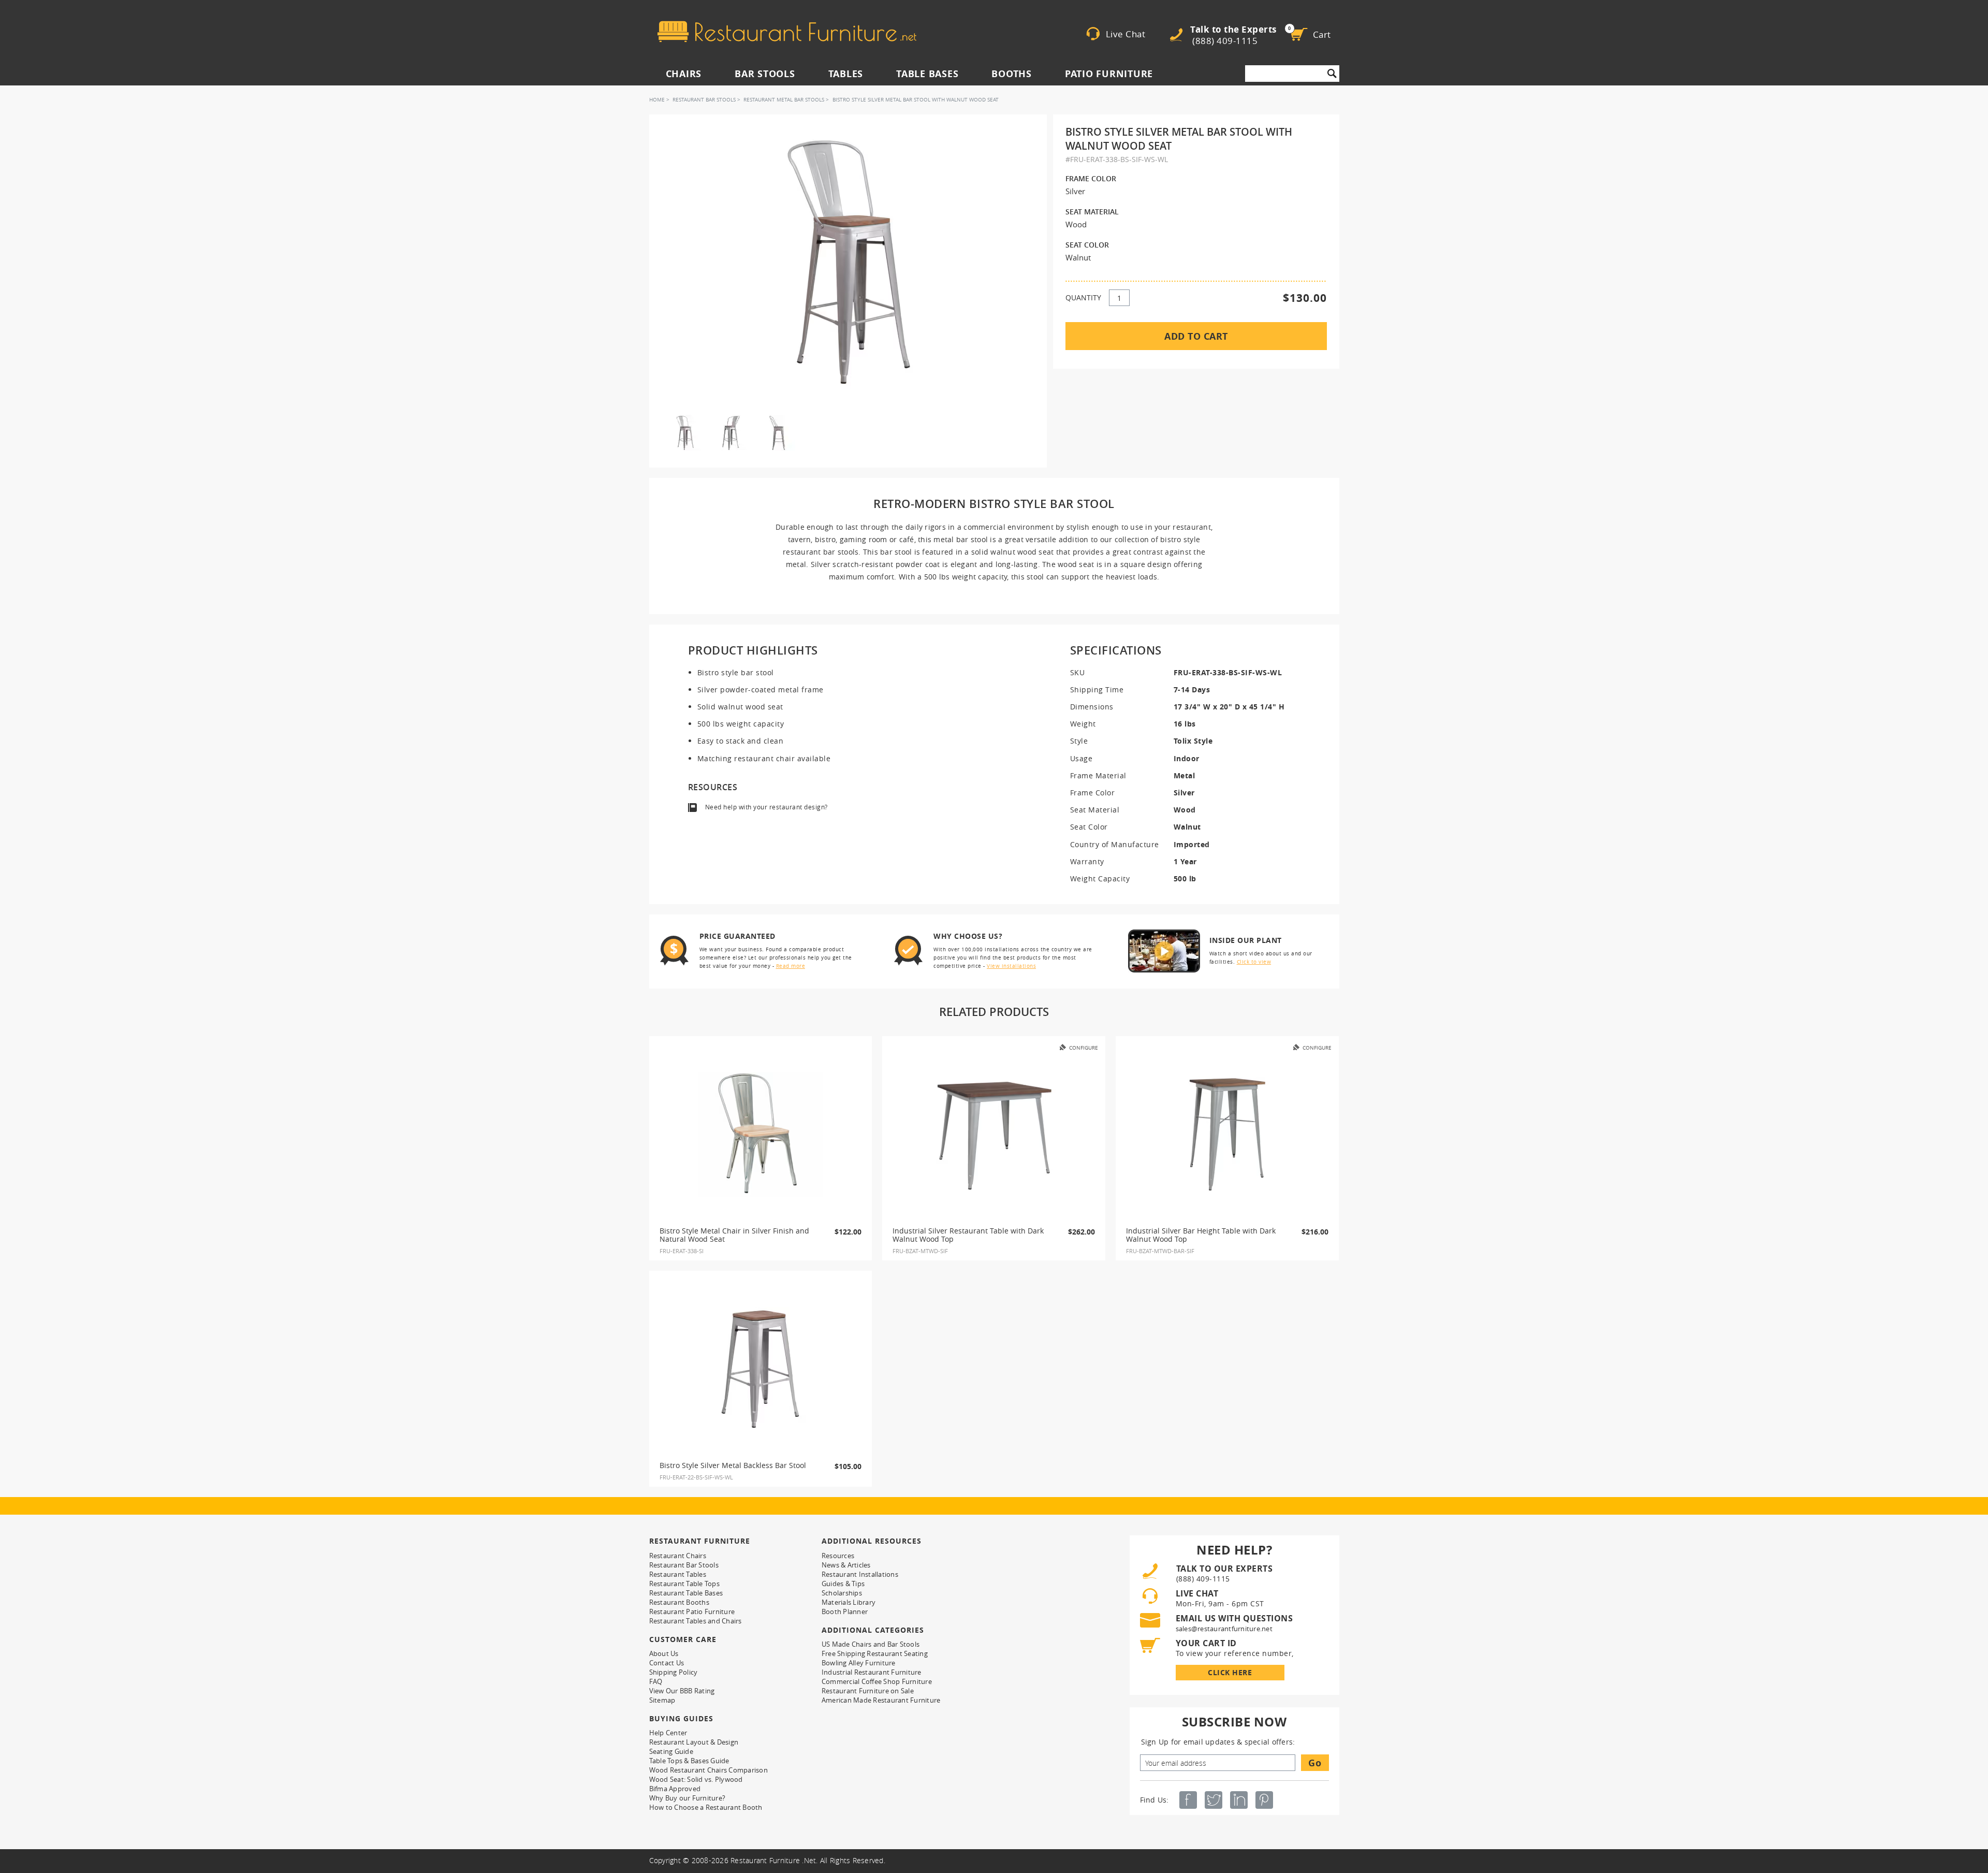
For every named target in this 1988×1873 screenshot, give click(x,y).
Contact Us (667, 1663)
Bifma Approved (675, 1789)
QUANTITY (1083, 297)
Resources (838, 1556)
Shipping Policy (674, 1672)
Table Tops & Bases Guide (689, 1761)
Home (657, 100)
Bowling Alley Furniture (859, 1663)
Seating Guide (671, 1751)
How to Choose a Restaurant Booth (706, 1807)
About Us (664, 1653)
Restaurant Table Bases (686, 1593)
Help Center (668, 1733)
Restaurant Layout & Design (694, 1742)
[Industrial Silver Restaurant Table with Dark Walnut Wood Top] (994, 1135)
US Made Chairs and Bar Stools (871, 1644)
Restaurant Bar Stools (704, 100)
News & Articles (846, 1565)
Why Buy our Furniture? (688, 1798)
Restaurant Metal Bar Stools (784, 100)
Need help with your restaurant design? (766, 807)
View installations (1011, 966)
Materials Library (849, 1602)
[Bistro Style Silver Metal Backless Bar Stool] (761, 1369)
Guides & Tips (843, 1584)
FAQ (656, 1681)
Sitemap (662, 1700)
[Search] (1332, 74)
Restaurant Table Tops (684, 1584)
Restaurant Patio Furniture (692, 1611)
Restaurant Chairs (678, 1556)
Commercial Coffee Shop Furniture (877, 1681)
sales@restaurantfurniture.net (1224, 1629)
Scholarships (842, 1593)
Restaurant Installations (860, 1574)
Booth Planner (845, 1611)
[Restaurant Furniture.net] (787, 32)
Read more (791, 966)
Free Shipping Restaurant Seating (875, 1653)
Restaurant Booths (679, 1602)
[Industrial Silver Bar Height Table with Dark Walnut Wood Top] (1227, 1135)
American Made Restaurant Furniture (881, 1700)
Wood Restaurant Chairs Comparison (708, 1770)
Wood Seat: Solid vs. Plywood (696, 1779)
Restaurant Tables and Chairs (696, 1621)
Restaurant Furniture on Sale (868, 1691)
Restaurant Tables (678, 1574)
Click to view (1254, 962)
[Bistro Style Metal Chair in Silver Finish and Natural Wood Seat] (761, 1135)
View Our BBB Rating (682, 1691)
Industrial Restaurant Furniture (872, 1672)
